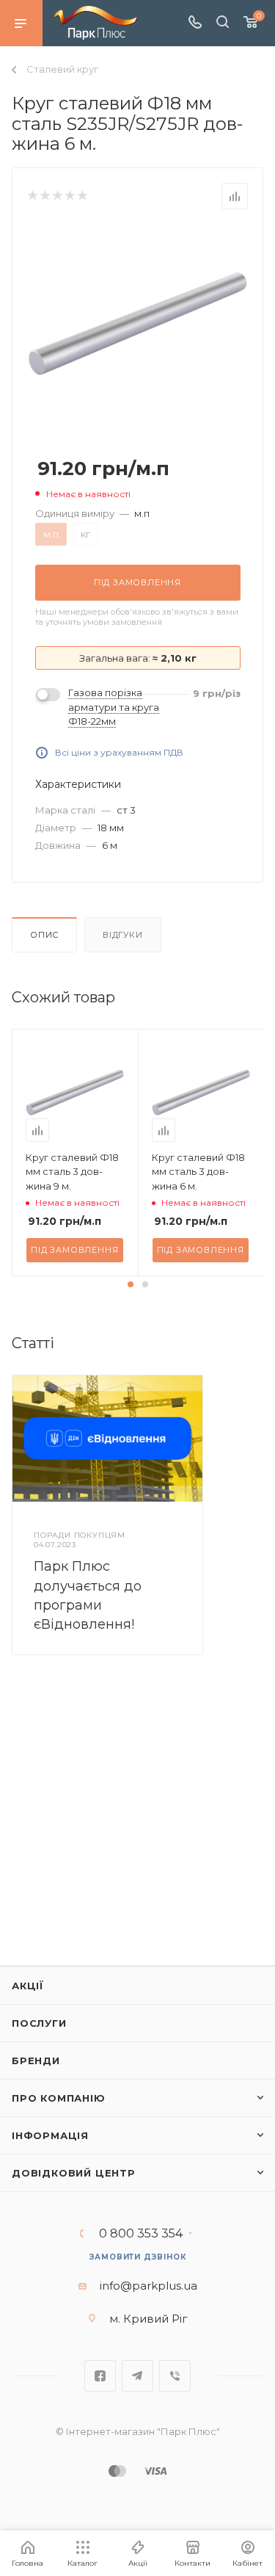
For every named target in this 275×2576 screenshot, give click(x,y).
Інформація (50, 2135)
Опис (44, 935)
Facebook (100, 2376)
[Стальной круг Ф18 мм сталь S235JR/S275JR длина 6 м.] (138, 323)
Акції (28, 1986)
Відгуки (123, 935)
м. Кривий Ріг (148, 2319)
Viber (175, 2376)
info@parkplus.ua (148, 2286)
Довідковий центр (74, 2173)
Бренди (36, 2061)
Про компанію (59, 2098)
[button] (131, 1284)
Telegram (137, 2376)
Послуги (39, 2023)
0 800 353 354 (141, 2234)
